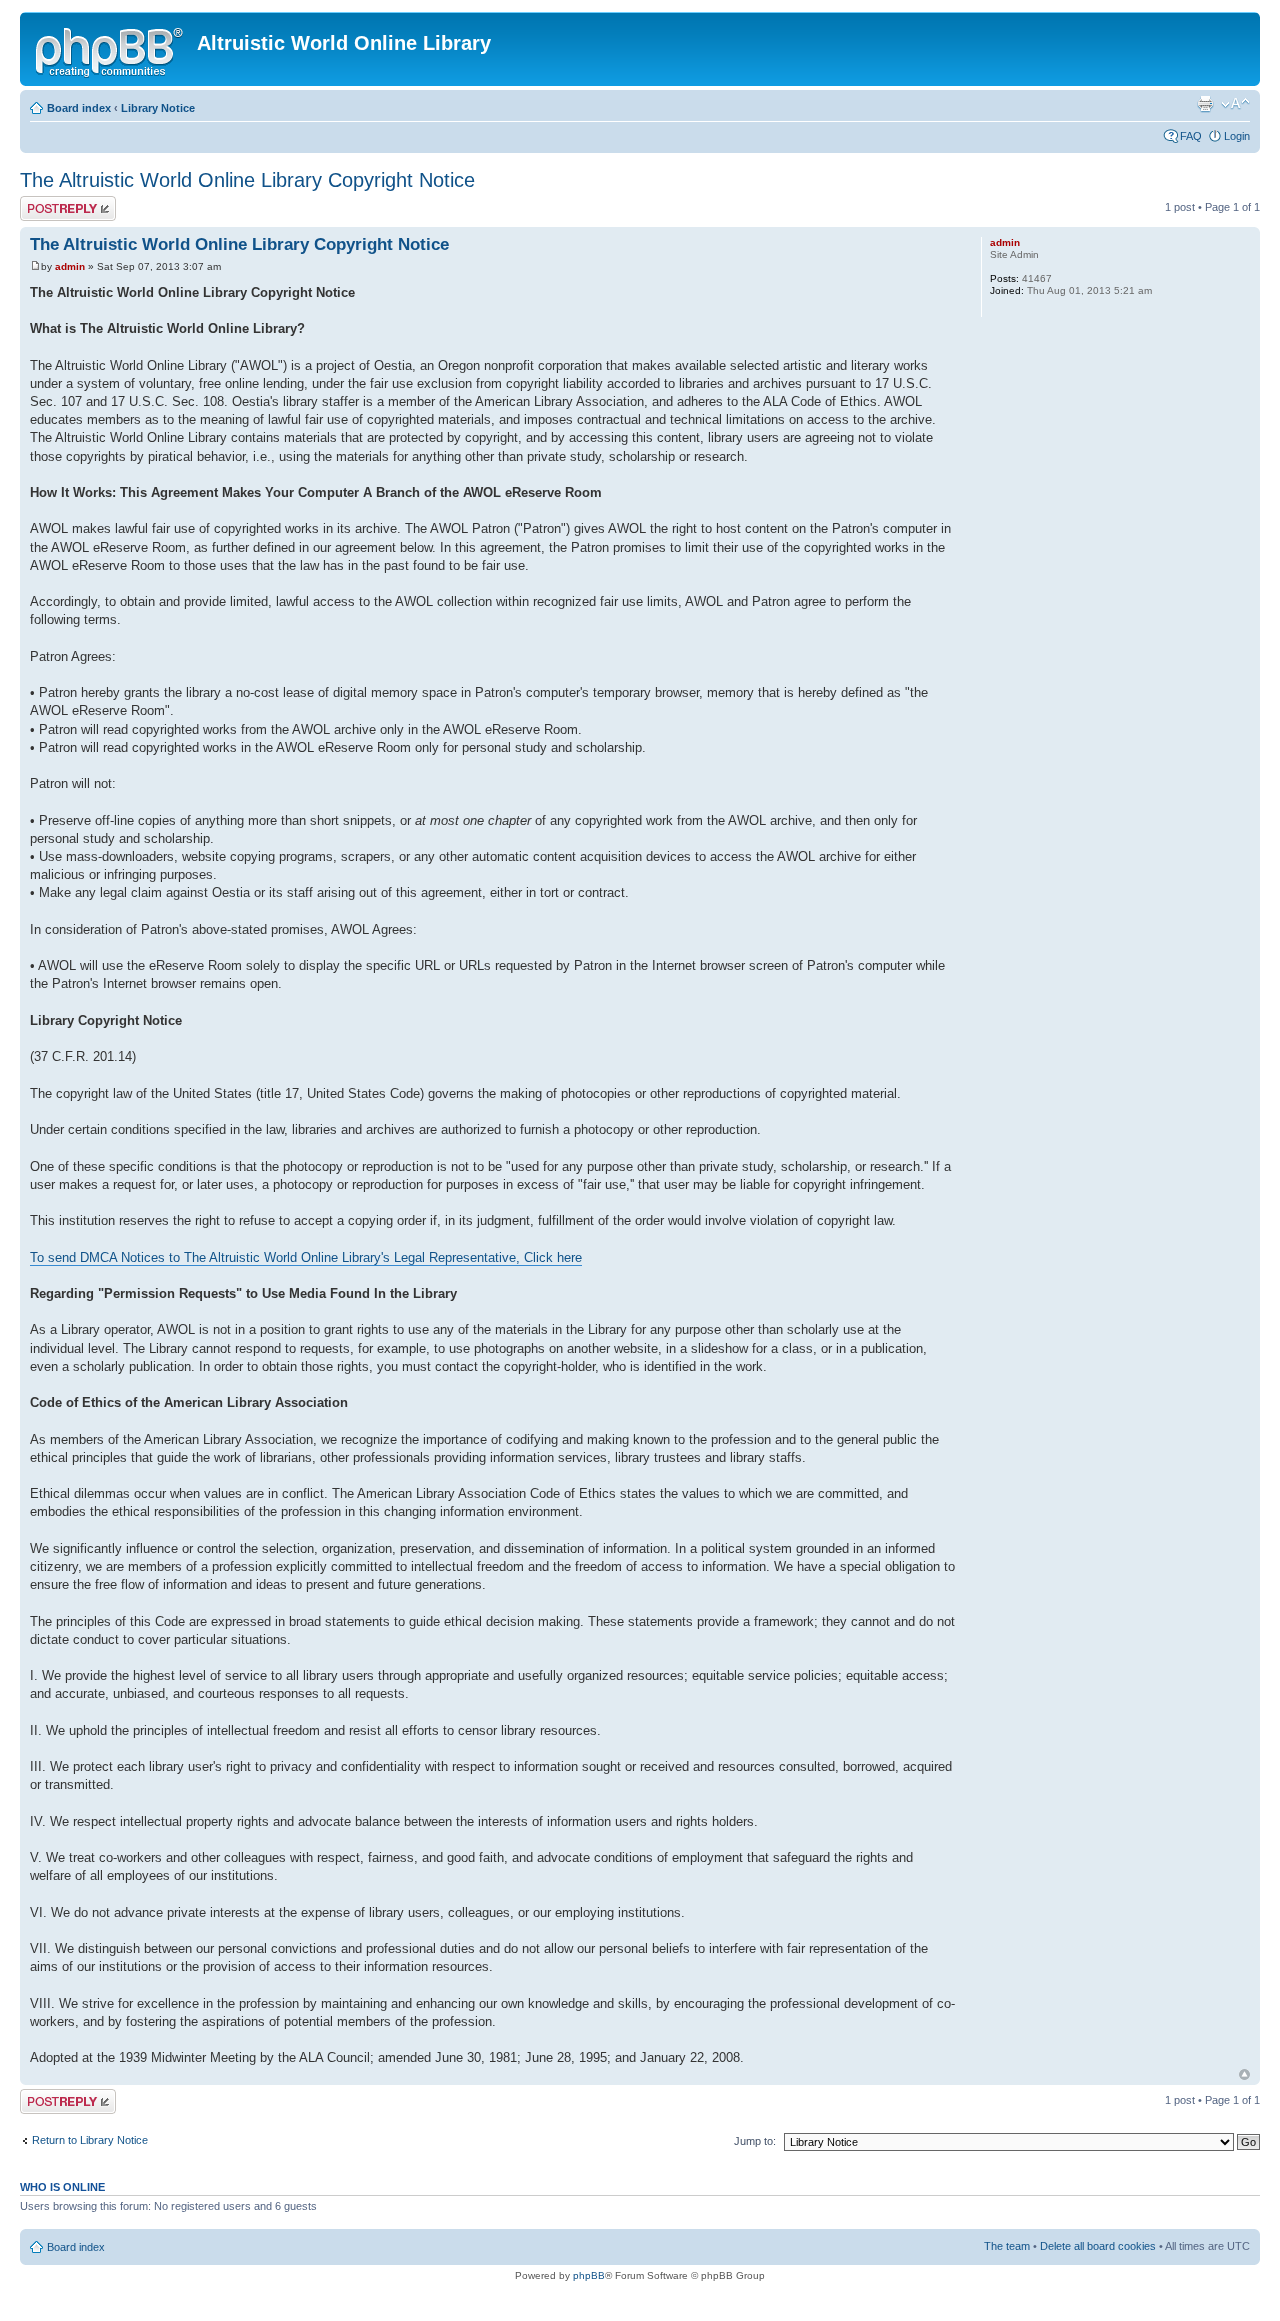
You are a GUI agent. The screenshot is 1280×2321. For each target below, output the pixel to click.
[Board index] (111, 49)
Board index (79, 108)
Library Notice (158, 108)
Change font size (1235, 104)
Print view (1205, 104)
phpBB (589, 2275)
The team (1007, 2246)
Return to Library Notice (90, 2140)
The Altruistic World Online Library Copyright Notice (247, 180)
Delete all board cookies (1098, 2246)
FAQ (1191, 136)
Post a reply (49, 202)
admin (70, 266)
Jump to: (755, 2141)
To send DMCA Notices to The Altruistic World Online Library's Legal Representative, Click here (306, 1257)
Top (1244, 2074)
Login (1237, 136)
